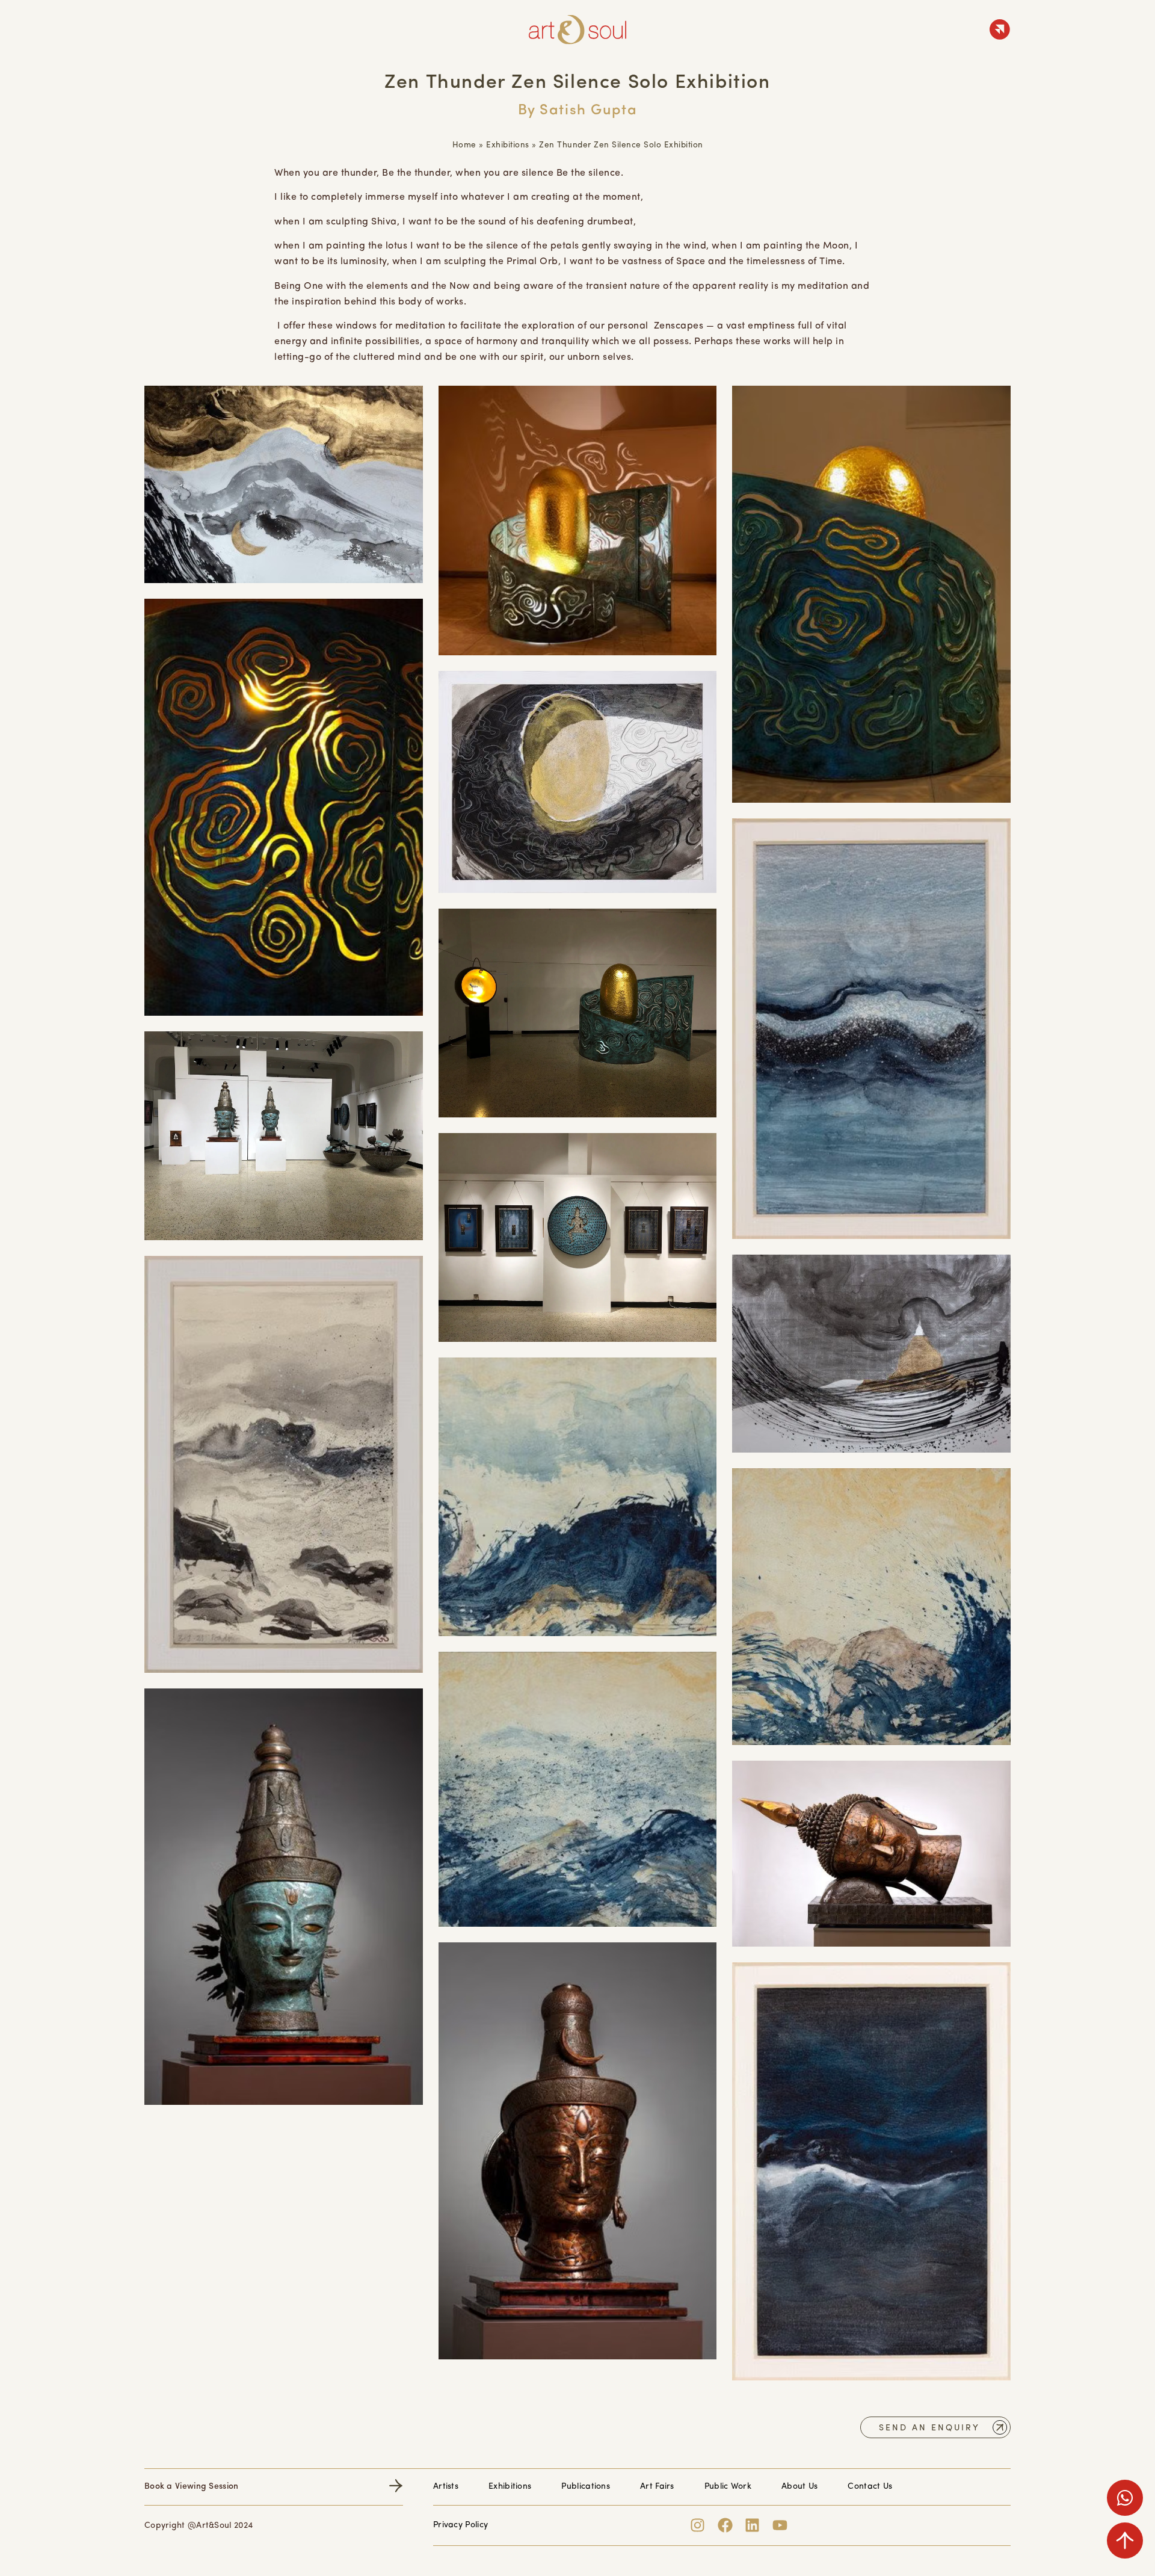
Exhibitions (508, 145)
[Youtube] (780, 2525)
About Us (799, 2487)
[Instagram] (698, 2525)
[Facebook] (725, 2525)
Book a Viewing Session (192, 2487)
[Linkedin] (752, 2525)
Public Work (728, 2487)
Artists (446, 2487)
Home (464, 145)
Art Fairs (657, 2487)
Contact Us (870, 2487)
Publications (586, 2487)
